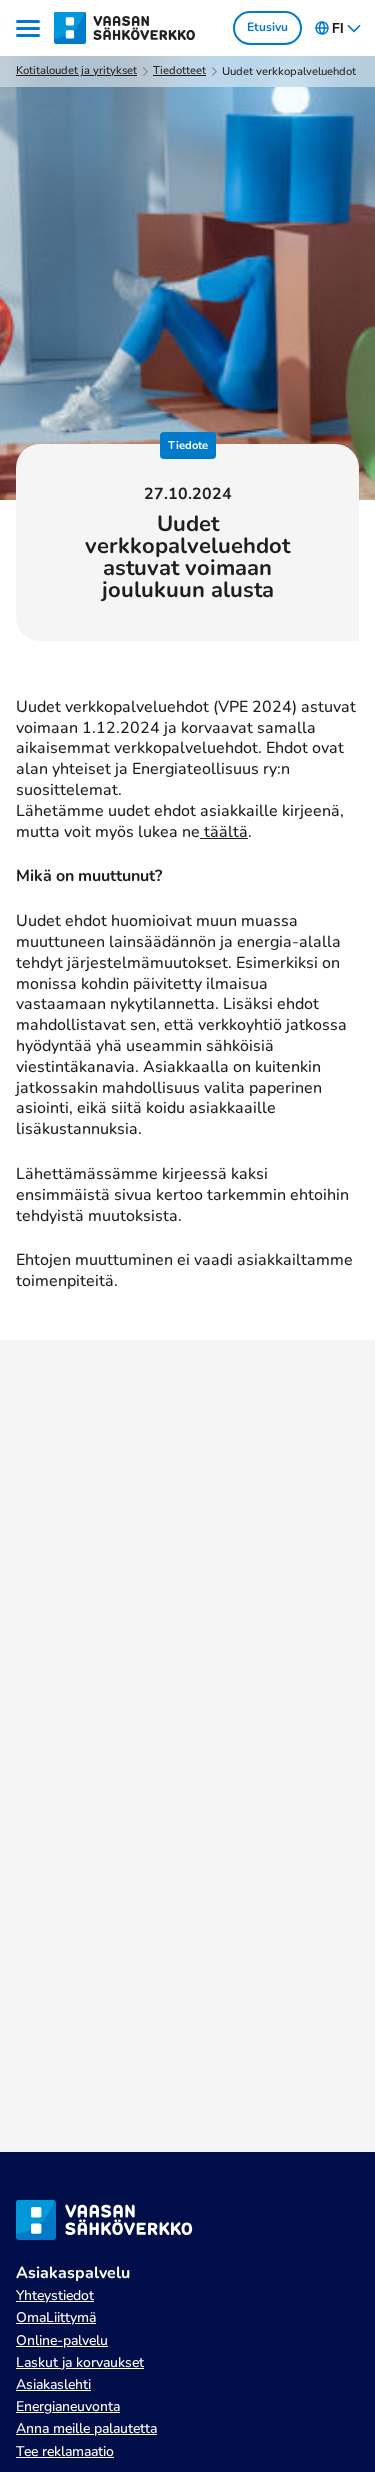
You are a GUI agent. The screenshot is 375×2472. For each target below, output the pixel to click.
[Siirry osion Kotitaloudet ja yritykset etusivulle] (125, 27)
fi (338, 28)
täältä (224, 832)
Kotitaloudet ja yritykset (76, 71)
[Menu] (31, 28)
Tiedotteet (179, 71)
